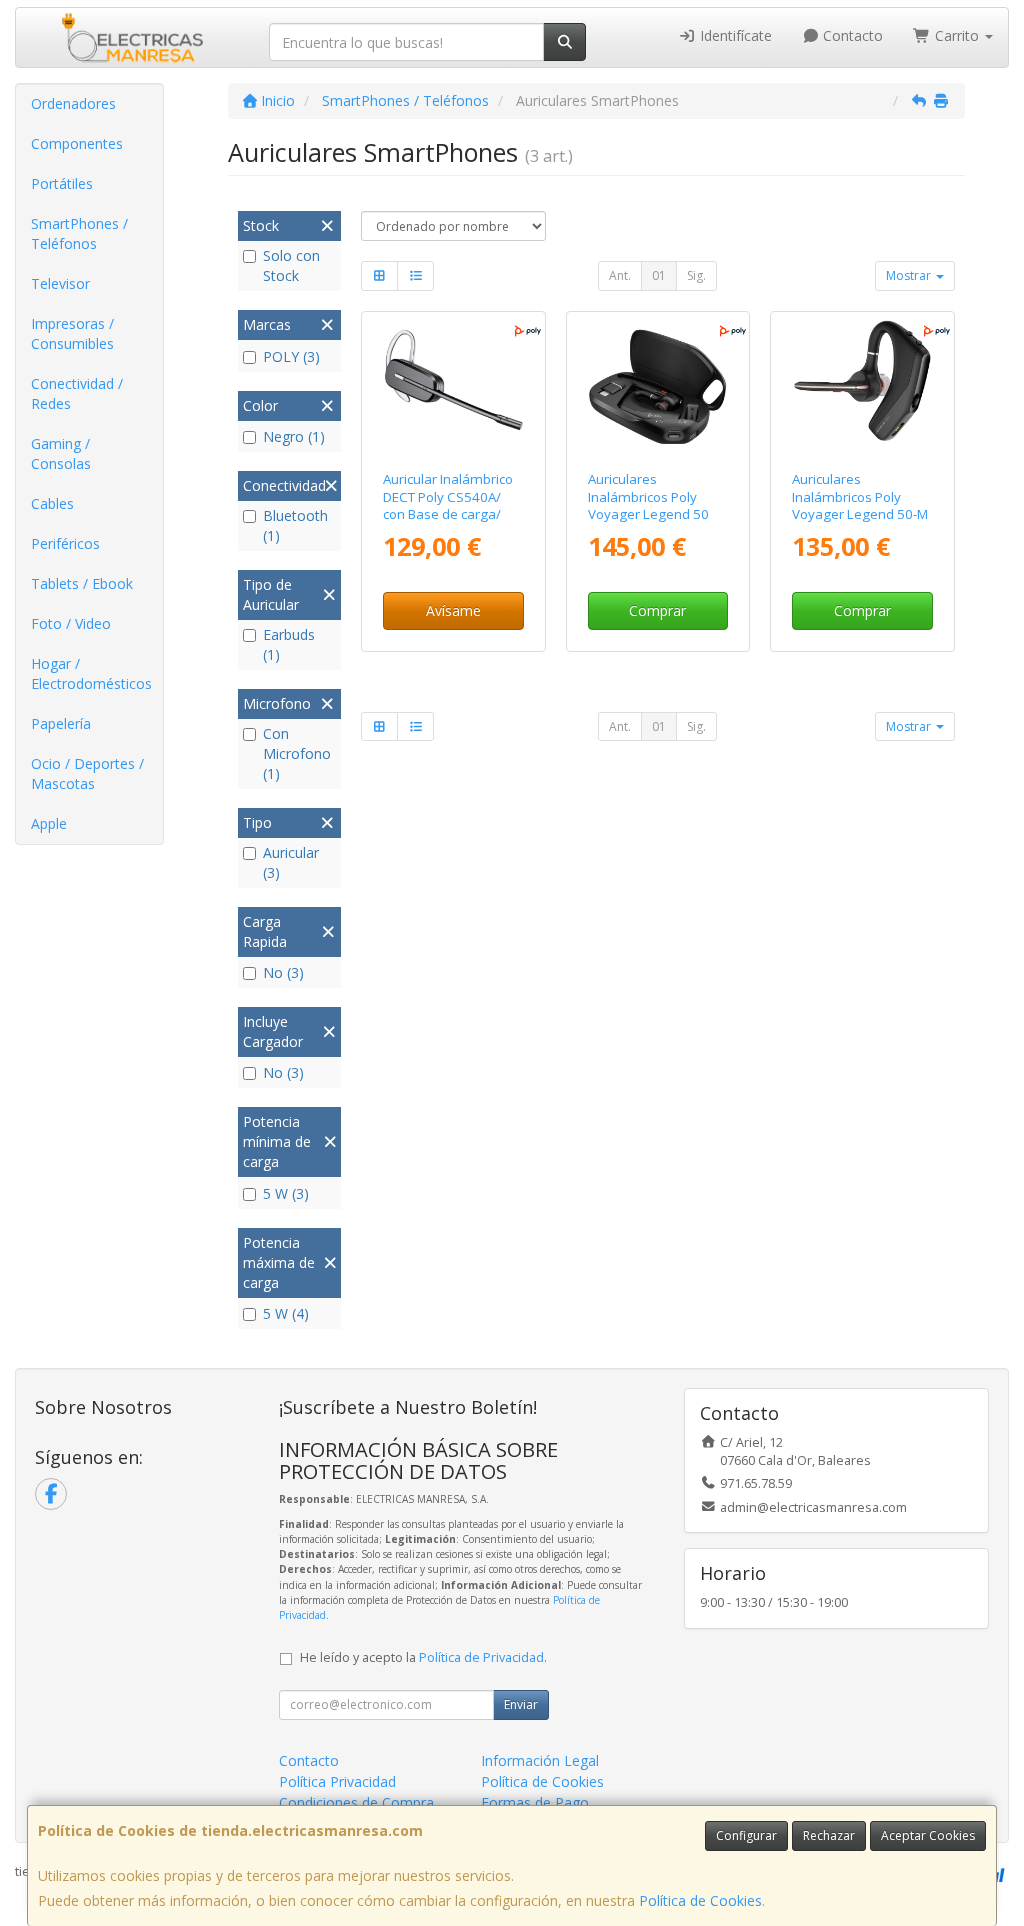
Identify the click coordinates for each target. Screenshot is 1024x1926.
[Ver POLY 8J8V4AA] (453, 387)
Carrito (957, 35)
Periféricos (65, 543)
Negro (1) (294, 436)
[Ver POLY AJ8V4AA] (862, 387)
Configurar (746, 1835)
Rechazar (829, 1835)
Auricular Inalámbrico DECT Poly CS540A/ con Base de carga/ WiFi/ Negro (448, 505)
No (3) (283, 972)
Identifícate (734, 35)
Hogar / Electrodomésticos (91, 673)
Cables (52, 503)
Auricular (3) (291, 862)
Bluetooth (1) (295, 525)
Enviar (521, 1704)
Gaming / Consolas (61, 453)
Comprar (657, 610)
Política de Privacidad (481, 1657)
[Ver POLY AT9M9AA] (657, 387)
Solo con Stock (291, 265)
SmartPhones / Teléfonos (79, 233)
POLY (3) (291, 356)
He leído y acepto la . (423, 1657)
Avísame (453, 610)
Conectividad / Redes (77, 393)
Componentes (77, 143)
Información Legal (540, 1760)
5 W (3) (286, 1193)
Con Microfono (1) (297, 753)
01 (659, 275)
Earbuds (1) (289, 644)
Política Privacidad (337, 1781)
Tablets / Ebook (82, 583)
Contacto (851, 35)
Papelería (61, 723)
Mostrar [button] (910, 275)
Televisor (60, 283)
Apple (49, 823)
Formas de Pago (535, 1802)
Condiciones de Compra (356, 1802)
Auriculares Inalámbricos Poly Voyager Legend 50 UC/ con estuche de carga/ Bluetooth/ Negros (648, 522)
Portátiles (62, 183)
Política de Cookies (700, 1900)
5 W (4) (286, 1313)
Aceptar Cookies (928, 1835)
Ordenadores (73, 103)
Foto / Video (71, 623)
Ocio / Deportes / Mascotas (87, 773)
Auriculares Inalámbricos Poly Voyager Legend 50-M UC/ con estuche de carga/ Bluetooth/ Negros (860, 522)
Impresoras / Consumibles (72, 333)
